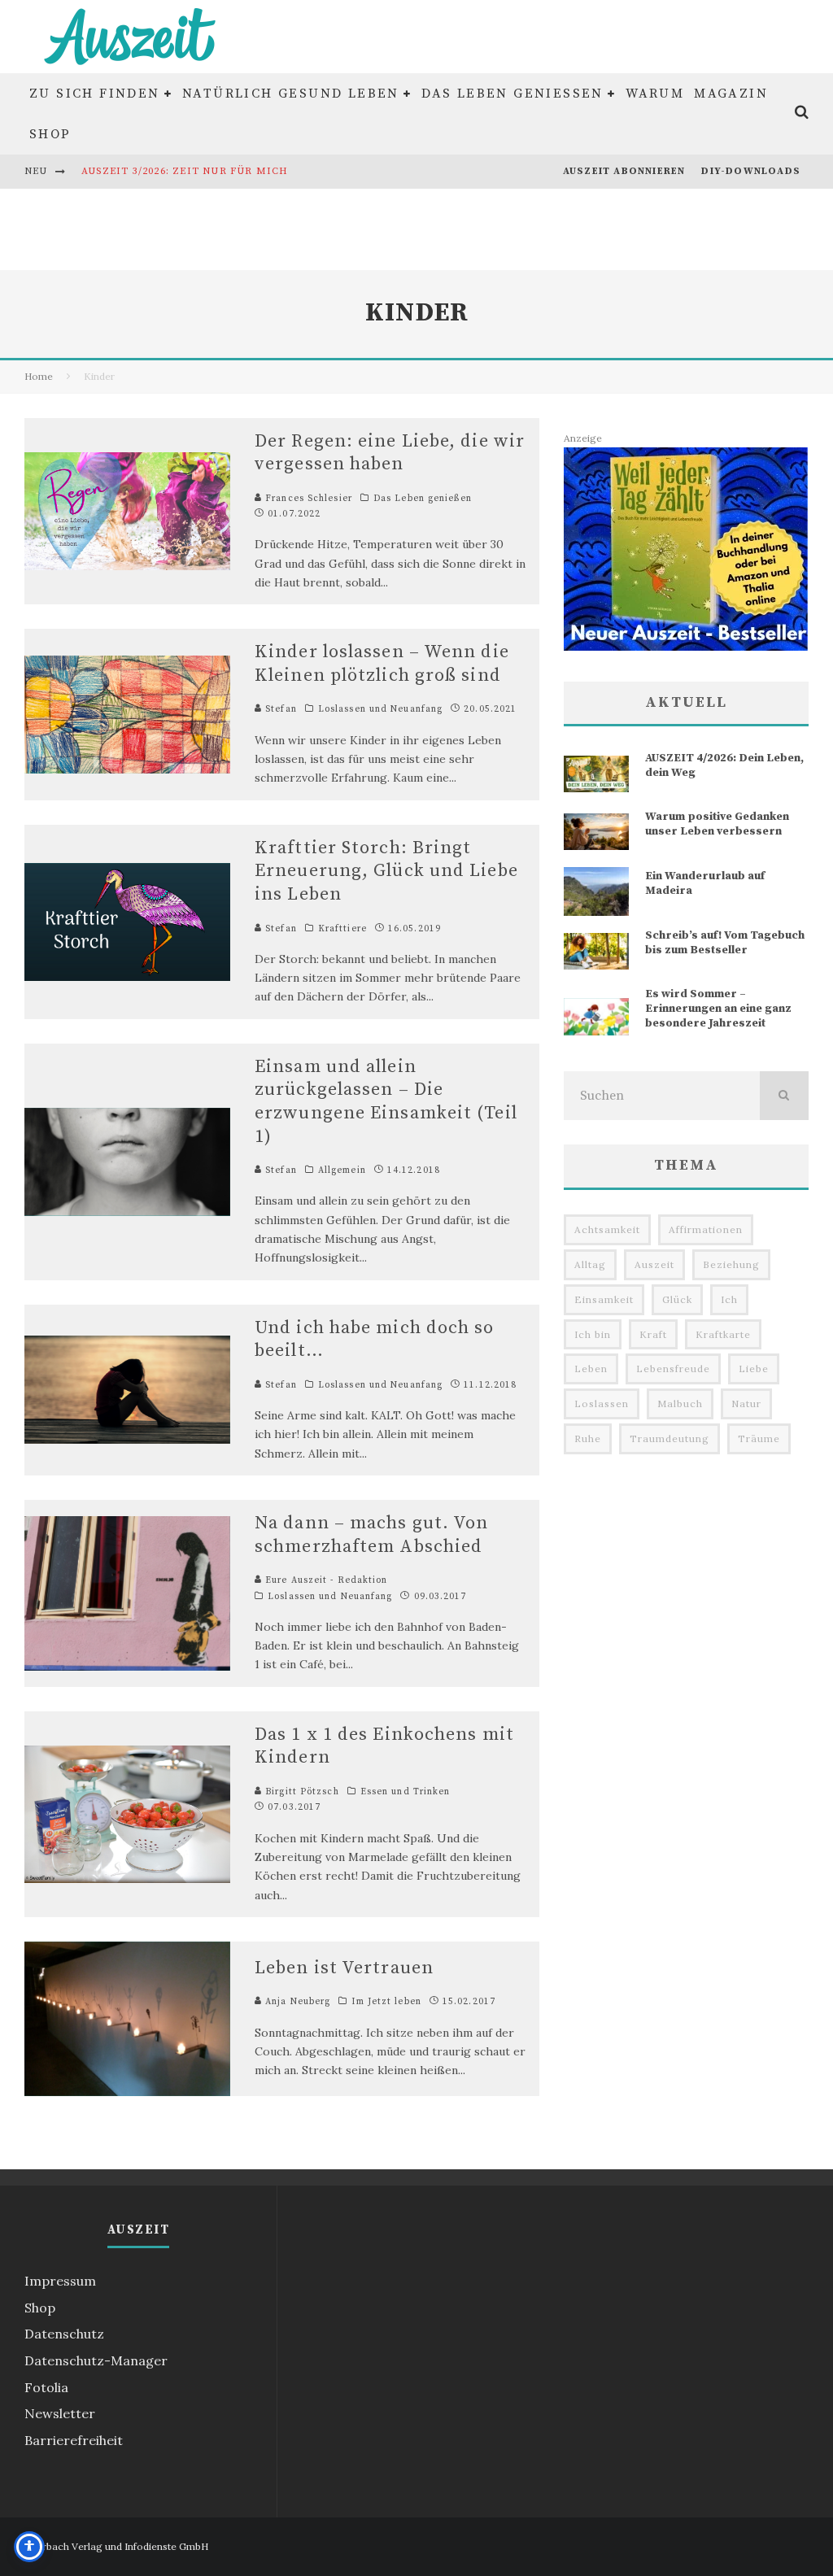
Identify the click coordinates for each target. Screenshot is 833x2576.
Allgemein (342, 1170)
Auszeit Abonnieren (624, 171)
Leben (591, 1369)
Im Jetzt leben (386, 2002)
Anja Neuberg (296, 2002)
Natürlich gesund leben (291, 94)
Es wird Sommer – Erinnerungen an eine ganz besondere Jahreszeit (718, 1009)
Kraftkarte (723, 1334)
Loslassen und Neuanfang (380, 709)
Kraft (653, 1334)
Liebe (754, 1369)
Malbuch (680, 1404)
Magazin (731, 94)
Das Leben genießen (512, 94)
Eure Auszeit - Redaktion (325, 1580)
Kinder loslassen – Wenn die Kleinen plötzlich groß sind (382, 664)
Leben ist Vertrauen (344, 1968)
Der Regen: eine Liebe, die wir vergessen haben (390, 453)
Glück (677, 1299)
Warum (655, 94)
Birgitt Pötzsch (301, 1792)
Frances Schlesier (307, 499)
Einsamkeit (604, 1299)
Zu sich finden (95, 94)
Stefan (279, 709)
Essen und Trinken (406, 1792)
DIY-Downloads (751, 171)
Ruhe (588, 1438)
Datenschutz (64, 2334)
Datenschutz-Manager (96, 2360)
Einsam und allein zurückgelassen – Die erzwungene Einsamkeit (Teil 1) (386, 1102)
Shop (50, 134)
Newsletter (60, 2413)
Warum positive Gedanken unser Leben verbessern (717, 824)
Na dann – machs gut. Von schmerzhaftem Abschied (371, 1535)
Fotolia (46, 2387)
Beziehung (731, 1264)
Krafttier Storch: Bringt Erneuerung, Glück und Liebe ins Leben (386, 871)
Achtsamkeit (607, 1229)
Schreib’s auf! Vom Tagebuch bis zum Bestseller (725, 943)
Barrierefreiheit (74, 2440)
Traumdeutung (669, 1438)
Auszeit (654, 1264)
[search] (784, 1096)
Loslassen (602, 1404)
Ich (729, 1299)
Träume (759, 1438)
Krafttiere (342, 929)
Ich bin (593, 1334)
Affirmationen (706, 1229)
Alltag (590, 1264)
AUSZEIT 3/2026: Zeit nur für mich (185, 171)
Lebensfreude (673, 1369)
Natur (746, 1404)
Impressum (60, 2281)
